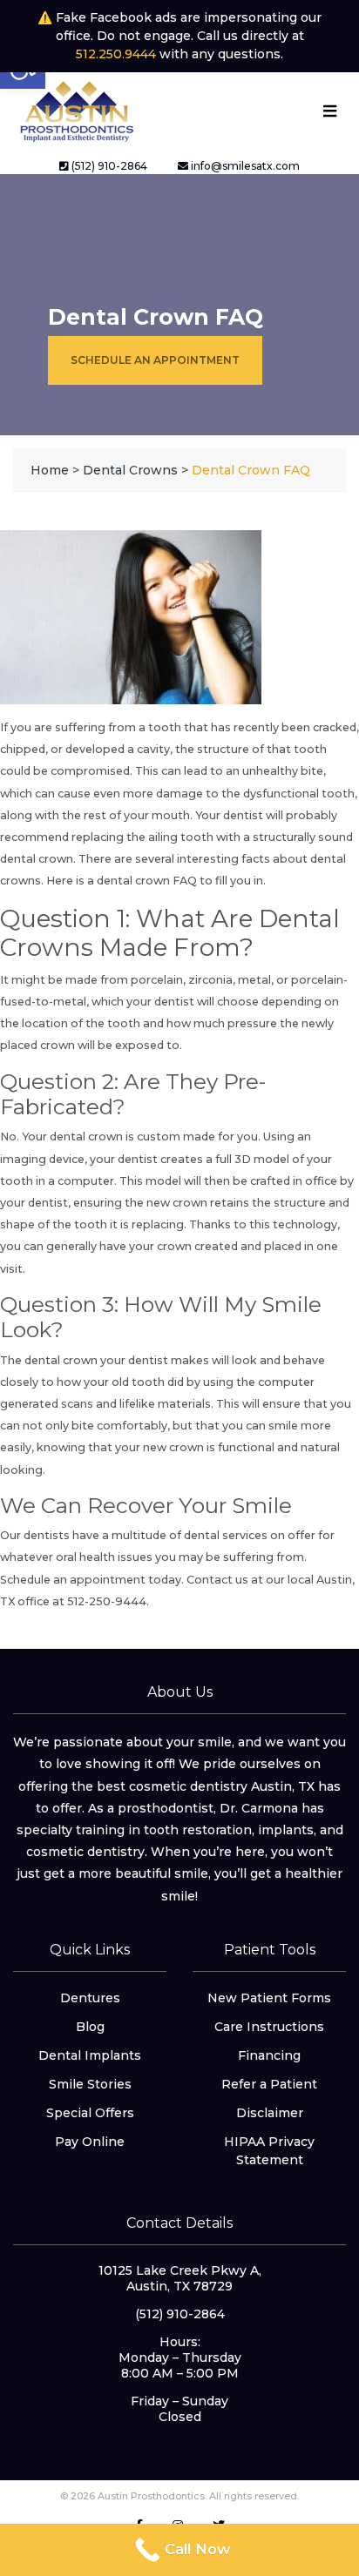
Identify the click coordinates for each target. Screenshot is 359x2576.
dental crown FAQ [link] (147, 881)
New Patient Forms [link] (269, 1998)
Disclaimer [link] (270, 2113)
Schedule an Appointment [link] (155, 360)
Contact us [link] (217, 1580)
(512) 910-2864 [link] (108, 166)
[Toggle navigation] (329, 111)
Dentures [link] (90, 1998)
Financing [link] (269, 2055)
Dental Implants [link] (90, 2055)
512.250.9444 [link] (116, 54)
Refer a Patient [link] (269, 2084)
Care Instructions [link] (269, 2027)
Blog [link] (90, 2027)
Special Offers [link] (90, 2113)
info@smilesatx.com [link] (244, 166)
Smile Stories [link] (90, 2084)
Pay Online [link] (90, 2142)
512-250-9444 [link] (105, 1601)
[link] (75, 110)
